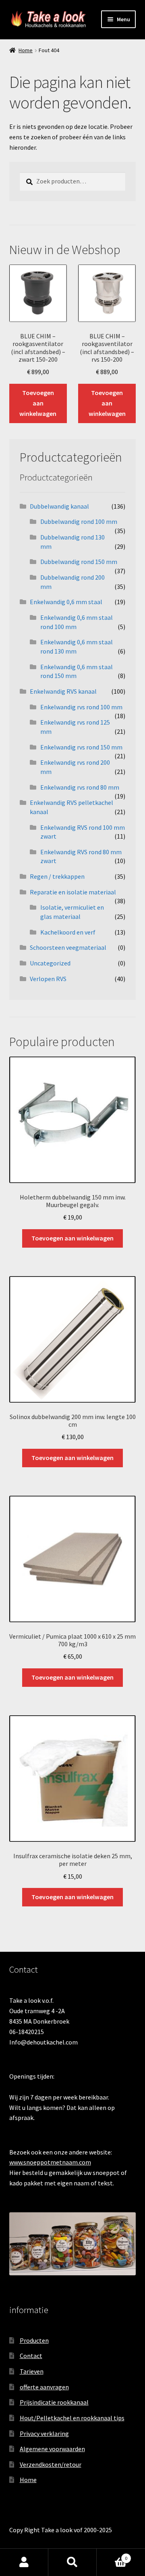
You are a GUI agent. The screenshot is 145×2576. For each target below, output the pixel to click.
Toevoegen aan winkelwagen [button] (38, 403)
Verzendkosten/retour (51, 2464)
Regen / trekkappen (57, 876)
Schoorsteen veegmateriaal (68, 947)
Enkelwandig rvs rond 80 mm (80, 787)
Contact (31, 2356)
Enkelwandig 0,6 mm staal (66, 602)
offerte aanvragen (44, 2387)
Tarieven (32, 2371)
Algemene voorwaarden (52, 2449)
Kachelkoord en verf (68, 932)
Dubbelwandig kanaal (59, 506)
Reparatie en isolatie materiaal (73, 892)
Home (26, 50)
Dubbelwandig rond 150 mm (79, 562)
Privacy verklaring (44, 2433)
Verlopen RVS (48, 979)
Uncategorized (50, 963)
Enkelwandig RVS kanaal (63, 691)
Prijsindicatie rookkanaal (54, 2402)
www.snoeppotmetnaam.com (50, 2162)
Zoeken (72, 2562)
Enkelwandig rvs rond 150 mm (81, 747)
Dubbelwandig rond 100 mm (79, 521)
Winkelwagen (112, 2555)
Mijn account (24, 2562)
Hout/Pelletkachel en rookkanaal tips (72, 2418)
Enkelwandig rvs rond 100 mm (81, 707)
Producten (34, 2340)
